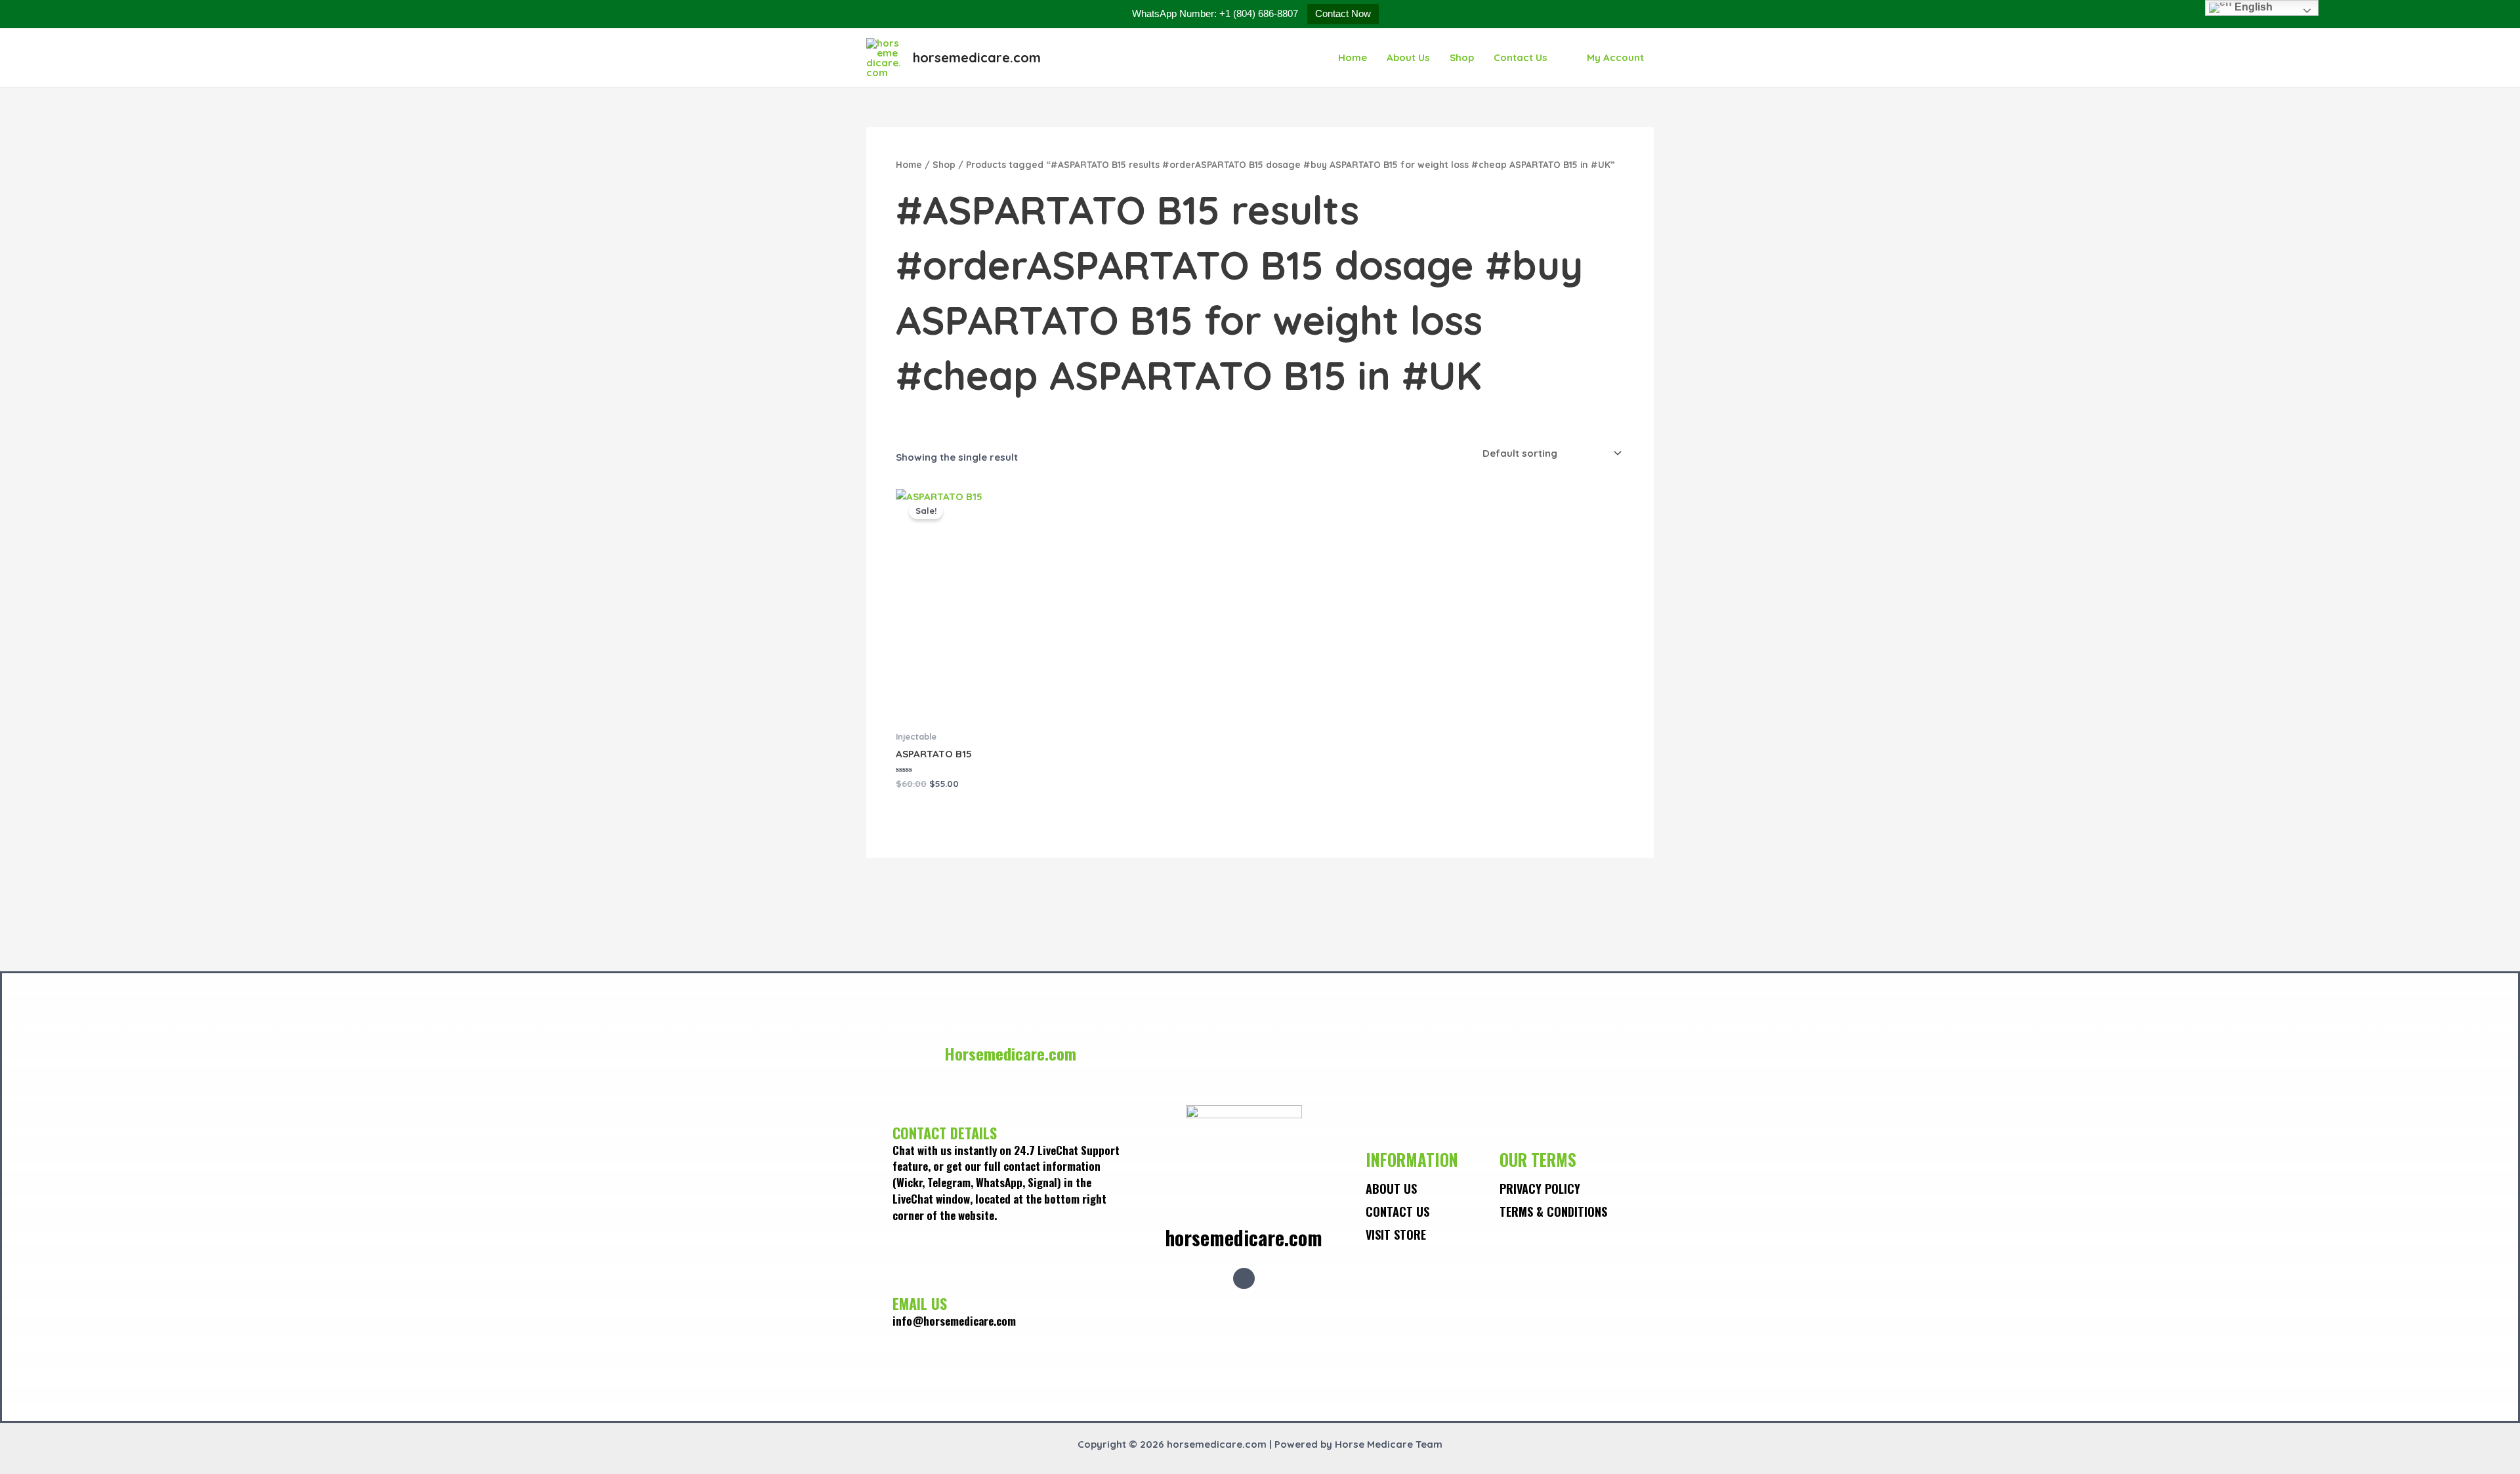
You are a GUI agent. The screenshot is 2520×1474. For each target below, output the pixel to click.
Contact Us (1521, 57)
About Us (1408, 57)
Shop (1462, 57)
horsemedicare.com (977, 57)
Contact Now (1343, 13)
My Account (1615, 57)
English (2252, 7)
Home (1353, 57)
